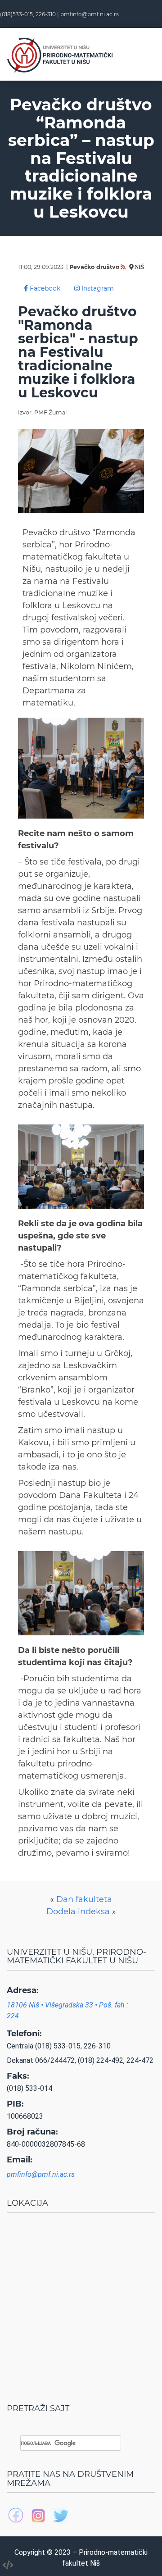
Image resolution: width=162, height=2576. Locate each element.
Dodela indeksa (78, 1912)
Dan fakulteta (84, 1899)
